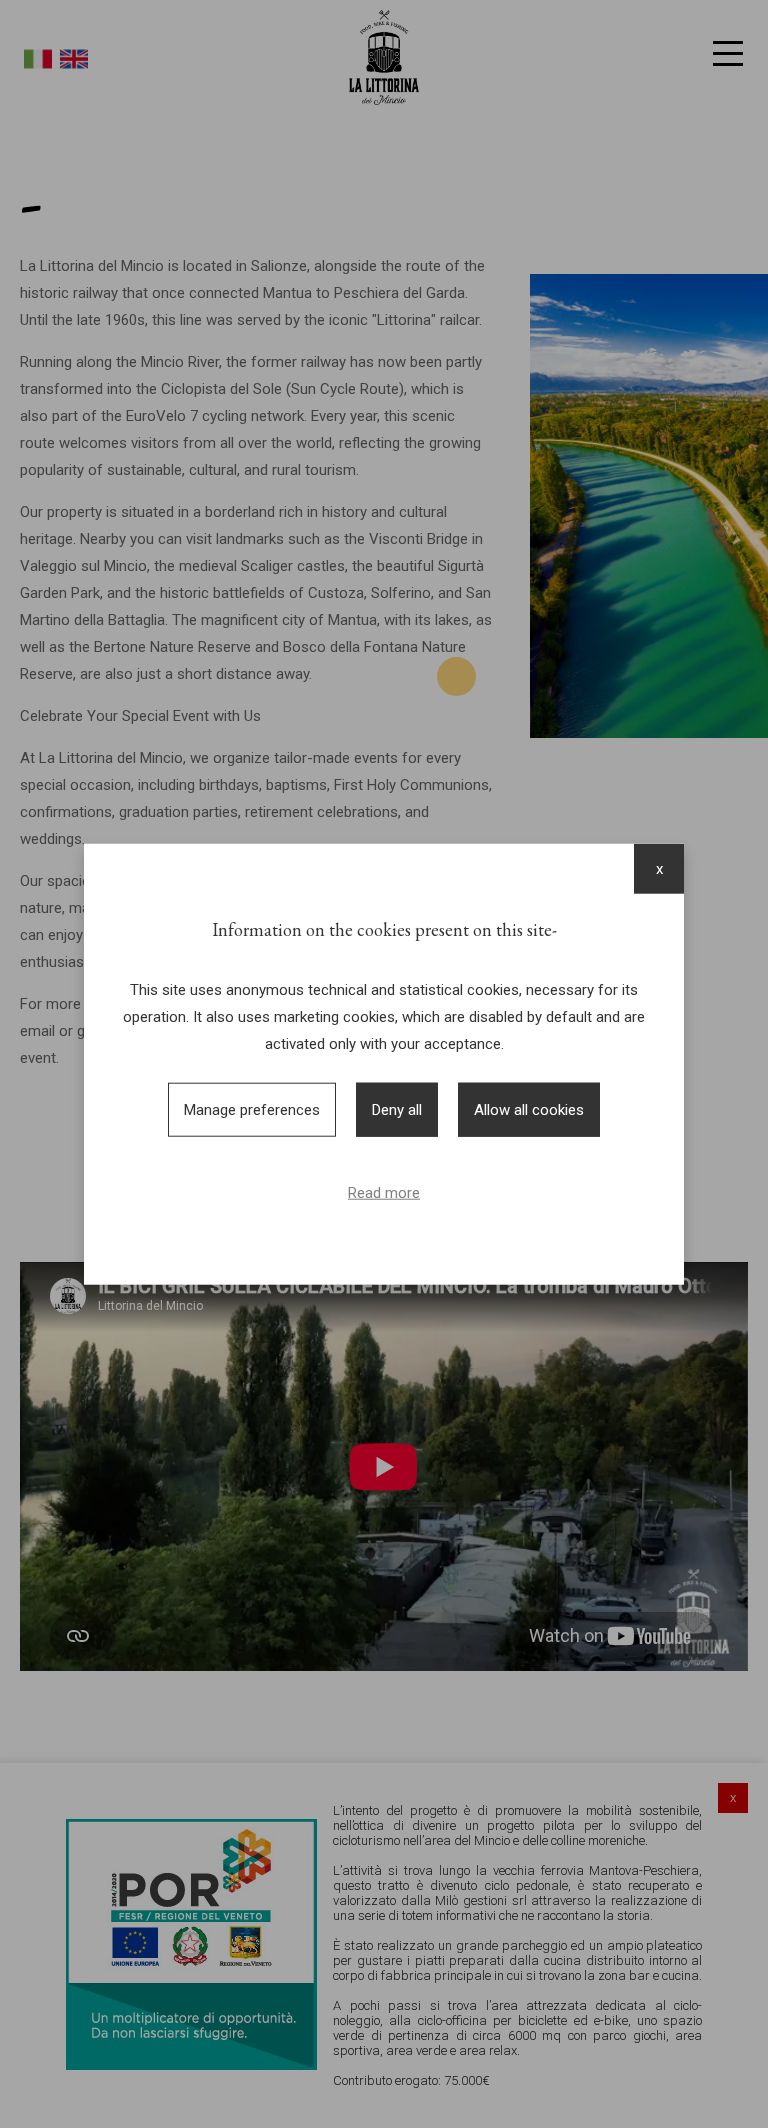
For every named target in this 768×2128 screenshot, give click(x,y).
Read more (384, 1193)
